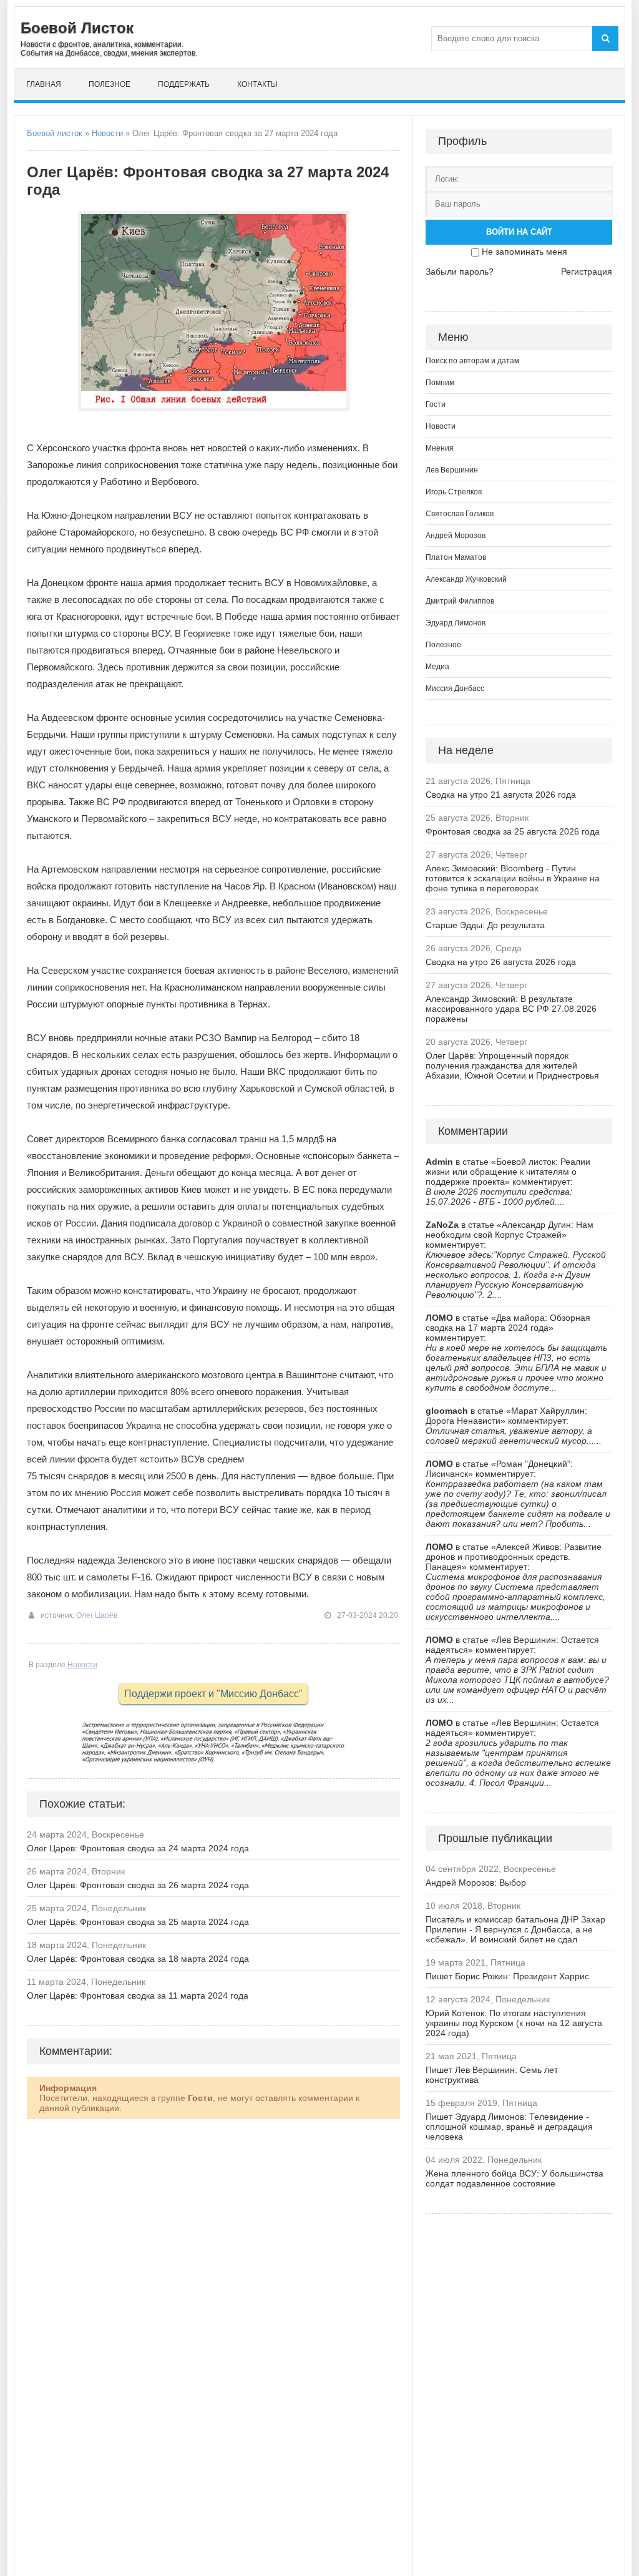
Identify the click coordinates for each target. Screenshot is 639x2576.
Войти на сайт (519, 232)
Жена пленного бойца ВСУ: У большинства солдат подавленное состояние (515, 2178)
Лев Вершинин (452, 470)
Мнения (440, 448)
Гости (436, 404)
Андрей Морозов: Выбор (476, 1883)
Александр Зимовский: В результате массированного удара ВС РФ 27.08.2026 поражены (511, 1009)
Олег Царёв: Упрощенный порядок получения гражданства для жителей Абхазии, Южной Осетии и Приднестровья (512, 1065)
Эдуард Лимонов (456, 623)
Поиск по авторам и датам (472, 361)
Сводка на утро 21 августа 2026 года (501, 795)
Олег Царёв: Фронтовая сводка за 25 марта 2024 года (138, 1922)
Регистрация (587, 272)
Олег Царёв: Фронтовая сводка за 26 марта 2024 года (138, 1885)
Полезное (110, 84)
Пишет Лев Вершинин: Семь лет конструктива (492, 2075)
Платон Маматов (456, 557)
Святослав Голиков (460, 514)
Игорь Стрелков (454, 492)
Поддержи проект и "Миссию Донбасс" (213, 1694)
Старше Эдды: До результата (485, 925)
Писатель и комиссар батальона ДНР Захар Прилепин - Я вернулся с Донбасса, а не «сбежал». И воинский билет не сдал (515, 1929)
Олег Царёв (97, 1615)
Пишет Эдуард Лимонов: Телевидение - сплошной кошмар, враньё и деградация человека (509, 2127)
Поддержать (184, 84)
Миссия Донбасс (455, 688)
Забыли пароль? (460, 272)
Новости (107, 133)
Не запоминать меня (524, 252)
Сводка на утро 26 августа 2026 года (501, 962)
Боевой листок (55, 133)
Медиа (437, 667)
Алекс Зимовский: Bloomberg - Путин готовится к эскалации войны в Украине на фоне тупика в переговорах (513, 878)
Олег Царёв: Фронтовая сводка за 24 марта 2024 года (138, 1848)
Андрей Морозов (456, 536)
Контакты (257, 84)
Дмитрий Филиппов (460, 601)
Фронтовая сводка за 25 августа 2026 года (513, 831)
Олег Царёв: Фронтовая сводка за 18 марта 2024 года (138, 1959)
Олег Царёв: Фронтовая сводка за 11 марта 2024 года (138, 1996)
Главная (44, 84)
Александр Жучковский (466, 579)
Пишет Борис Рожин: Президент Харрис (507, 1976)
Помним (440, 383)
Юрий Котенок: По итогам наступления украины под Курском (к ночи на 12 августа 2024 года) (514, 2023)
